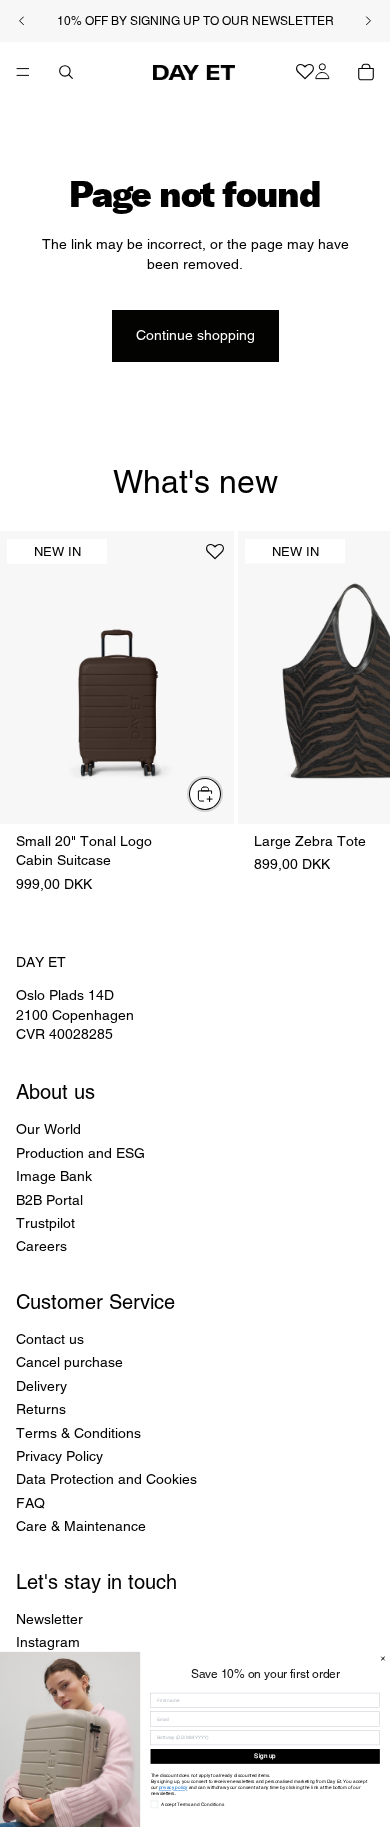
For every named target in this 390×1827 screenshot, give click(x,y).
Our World (48, 1129)
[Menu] (23, 72)
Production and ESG (80, 1153)
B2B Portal (49, 1199)
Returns (41, 1409)
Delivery (41, 1386)
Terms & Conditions (78, 1433)
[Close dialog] (383, 1659)
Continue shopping (195, 335)
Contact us (50, 1339)
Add (222, 794)
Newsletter (49, 1619)
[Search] (66, 72)
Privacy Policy (59, 1456)
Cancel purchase (69, 1362)
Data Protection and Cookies (106, 1479)
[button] (215, 559)
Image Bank (54, 1176)
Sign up (264, 1755)
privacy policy (173, 1787)
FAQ (30, 1503)
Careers (41, 1246)
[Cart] (366, 72)
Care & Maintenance (81, 1526)
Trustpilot (45, 1223)
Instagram (48, 1642)
